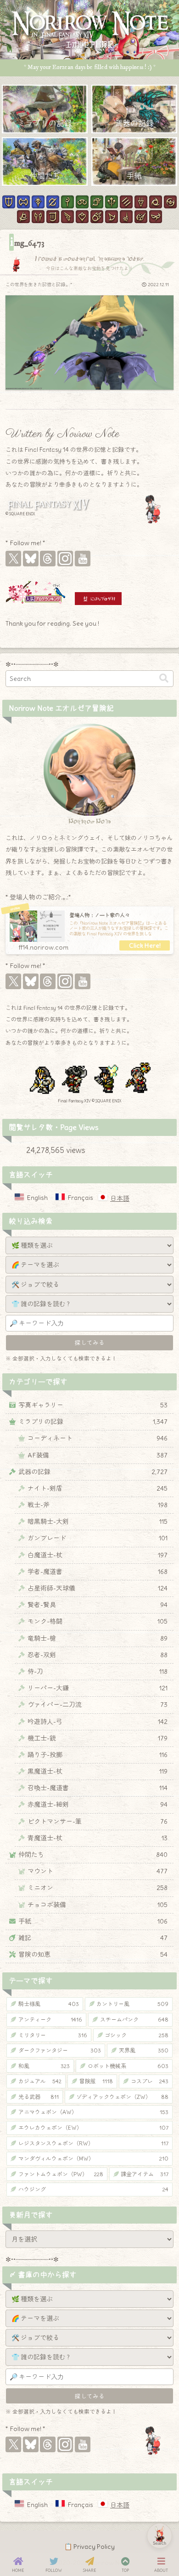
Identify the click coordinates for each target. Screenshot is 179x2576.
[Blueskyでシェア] (64, 1497)
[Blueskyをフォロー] (31, 559)
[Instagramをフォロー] (65, 559)
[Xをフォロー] (13, 559)
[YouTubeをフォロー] (83, 559)
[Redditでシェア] (98, 1497)
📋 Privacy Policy (89, 2547)
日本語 (120, 1199)
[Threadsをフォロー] (48, 559)
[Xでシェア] (47, 1497)
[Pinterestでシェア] (115, 1497)
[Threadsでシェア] (81, 1497)
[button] (164, 678)
